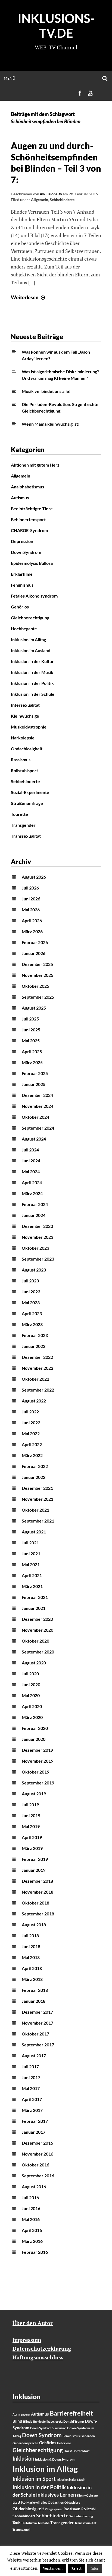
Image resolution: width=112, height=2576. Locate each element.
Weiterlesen (29, 297)
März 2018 (32, 1979)
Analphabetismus (27, 487)
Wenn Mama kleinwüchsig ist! (51, 424)
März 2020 (32, 1717)
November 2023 (38, 1237)
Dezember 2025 (37, 964)
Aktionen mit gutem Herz (35, 465)
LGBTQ (19, 2502)
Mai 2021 (31, 1564)
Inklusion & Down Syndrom (55, 2459)
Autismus (20, 498)
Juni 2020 (31, 1684)
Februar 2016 (35, 2252)
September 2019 (38, 1783)
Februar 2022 (35, 1466)
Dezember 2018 (37, 1881)
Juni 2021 (31, 1553)
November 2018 (38, 1892)
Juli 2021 (30, 1543)
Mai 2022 (31, 1433)
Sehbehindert (24, 2516)
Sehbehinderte (62, 200)
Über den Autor (33, 2323)
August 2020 (34, 1663)
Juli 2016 (30, 2197)
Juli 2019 (30, 1805)
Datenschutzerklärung (42, 2349)
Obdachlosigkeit (27, 749)
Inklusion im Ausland (31, 650)
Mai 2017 (31, 2088)
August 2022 (34, 1401)
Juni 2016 (31, 2208)
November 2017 (38, 2023)
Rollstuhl (88, 2509)
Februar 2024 (35, 1204)
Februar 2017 (35, 2121)
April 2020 (32, 1706)
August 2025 (34, 1008)
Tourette (19, 814)
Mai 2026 (31, 910)
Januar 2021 (34, 1608)
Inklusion (23, 2458)
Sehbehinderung (81, 2516)
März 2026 (32, 931)
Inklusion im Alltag (28, 639)
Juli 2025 (30, 1019)
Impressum (27, 2340)
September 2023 (38, 1259)
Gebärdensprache (25, 2443)
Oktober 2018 (35, 1903)
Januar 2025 (34, 1084)
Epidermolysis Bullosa (32, 563)
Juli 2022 (30, 1412)
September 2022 (38, 1390)
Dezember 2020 (37, 1619)
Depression (22, 541)
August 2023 (34, 1270)
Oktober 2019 (35, 1772)
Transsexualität (26, 836)
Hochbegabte (24, 629)
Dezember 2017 (37, 2012)
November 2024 (38, 1106)
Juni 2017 (31, 2077)
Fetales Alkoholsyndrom (34, 596)
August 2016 (34, 2187)
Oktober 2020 (35, 1641)
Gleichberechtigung (30, 618)
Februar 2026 (35, 942)
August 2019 (34, 1794)
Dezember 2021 (37, 1488)
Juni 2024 (31, 1161)
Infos (95, 2568)
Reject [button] (77, 2568)
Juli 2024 (30, 1150)
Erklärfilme (22, 574)
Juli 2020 (30, 1674)
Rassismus (21, 759)
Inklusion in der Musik (32, 672)
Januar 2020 (34, 1739)
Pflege (49, 2509)
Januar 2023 (34, 1346)
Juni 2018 (31, 1946)
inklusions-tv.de (56, 26)
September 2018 (38, 1914)
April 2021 (32, 1575)
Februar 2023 (35, 1335)
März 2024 (32, 1193)
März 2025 (32, 1062)
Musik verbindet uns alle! (46, 391)
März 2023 (32, 1324)
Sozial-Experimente (30, 792)
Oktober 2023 (35, 1248)
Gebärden (88, 2436)
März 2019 (32, 1848)
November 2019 (38, 1761)
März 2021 (32, 1586)
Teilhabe (43, 2523)
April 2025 (32, 1051)
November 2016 (38, 2154)
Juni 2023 (31, 1292)
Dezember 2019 (37, 1750)
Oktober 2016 (35, 2165)
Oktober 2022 (35, 1379)
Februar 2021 (35, 1597)
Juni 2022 (31, 1423)
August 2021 (34, 1532)
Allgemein (40, 200)
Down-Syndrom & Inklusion (48, 2428)
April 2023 (32, 1313)
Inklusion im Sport (34, 2479)
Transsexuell (21, 2529)
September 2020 (38, 1652)
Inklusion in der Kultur (32, 661)
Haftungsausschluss (38, 2357)
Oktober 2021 (35, 1510)
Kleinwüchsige (25, 716)
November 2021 (38, 1499)
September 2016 (38, 2176)
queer (59, 2509)
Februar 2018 (35, 1990)
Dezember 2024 (37, 1095)
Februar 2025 (35, 1073)
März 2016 (32, 2241)
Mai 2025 (31, 1041)
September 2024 (38, 1128)
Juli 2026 (30, 888)
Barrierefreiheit (71, 2413)
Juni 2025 (31, 1030)
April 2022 (32, 1444)
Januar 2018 (34, 2001)
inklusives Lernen (56, 2495)
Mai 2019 (31, 1826)
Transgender (23, 825)
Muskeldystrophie (29, 727)
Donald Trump (74, 2421)
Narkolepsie (23, 738)
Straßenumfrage (27, 803)
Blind (17, 2421)
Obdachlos (56, 2502)
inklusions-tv (51, 194)
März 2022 (32, 1455)
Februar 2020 (35, 1728)
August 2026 (34, 877)
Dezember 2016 (37, 2143)
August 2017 (34, 2056)
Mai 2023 (31, 1302)
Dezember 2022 (37, 1357)
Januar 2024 (34, 1215)
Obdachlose (72, 2502)
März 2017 (32, 2110)
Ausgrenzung (21, 2414)
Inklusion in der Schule (33, 694)
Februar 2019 (35, 1859)
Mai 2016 (31, 2219)
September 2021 (38, 1521)
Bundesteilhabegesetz (48, 2421)
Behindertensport (28, 519)
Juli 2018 (30, 1935)
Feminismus (22, 585)
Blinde (28, 2421)
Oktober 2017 (35, 2034)
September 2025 (38, 997)
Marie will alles (37, 2502)
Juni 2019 (31, 1815)
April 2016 (32, 2230)
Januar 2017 (34, 2132)
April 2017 (32, 2099)
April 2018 (32, 1968)
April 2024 (32, 1182)
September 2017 (38, 2045)
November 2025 (38, 975)
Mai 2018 (31, 1957)
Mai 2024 (31, 1171)
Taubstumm (29, 2523)
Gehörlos (20, 607)
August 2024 (34, 1139)
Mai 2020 (31, 1695)
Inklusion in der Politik (32, 683)
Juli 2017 (30, 2066)
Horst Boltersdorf (77, 2451)
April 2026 (32, 920)
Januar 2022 (34, 1477)
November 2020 (38, 1630)
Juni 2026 (31, 899)
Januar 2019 (34, 1870)
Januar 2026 (34, 953)
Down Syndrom (26, 552)
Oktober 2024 (35, 1117)
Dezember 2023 (37, 1226)
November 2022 (38, 1368)
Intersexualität (25, 705)
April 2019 (32, 1837)
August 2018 (34, 1925)
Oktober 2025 (35, 986)
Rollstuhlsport (24, 770)
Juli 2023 (30, 1281)
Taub (16, 2523)
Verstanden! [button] (53, 2568)
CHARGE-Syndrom (29, 530)
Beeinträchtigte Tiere (32, 508)
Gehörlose (64, 2443)
